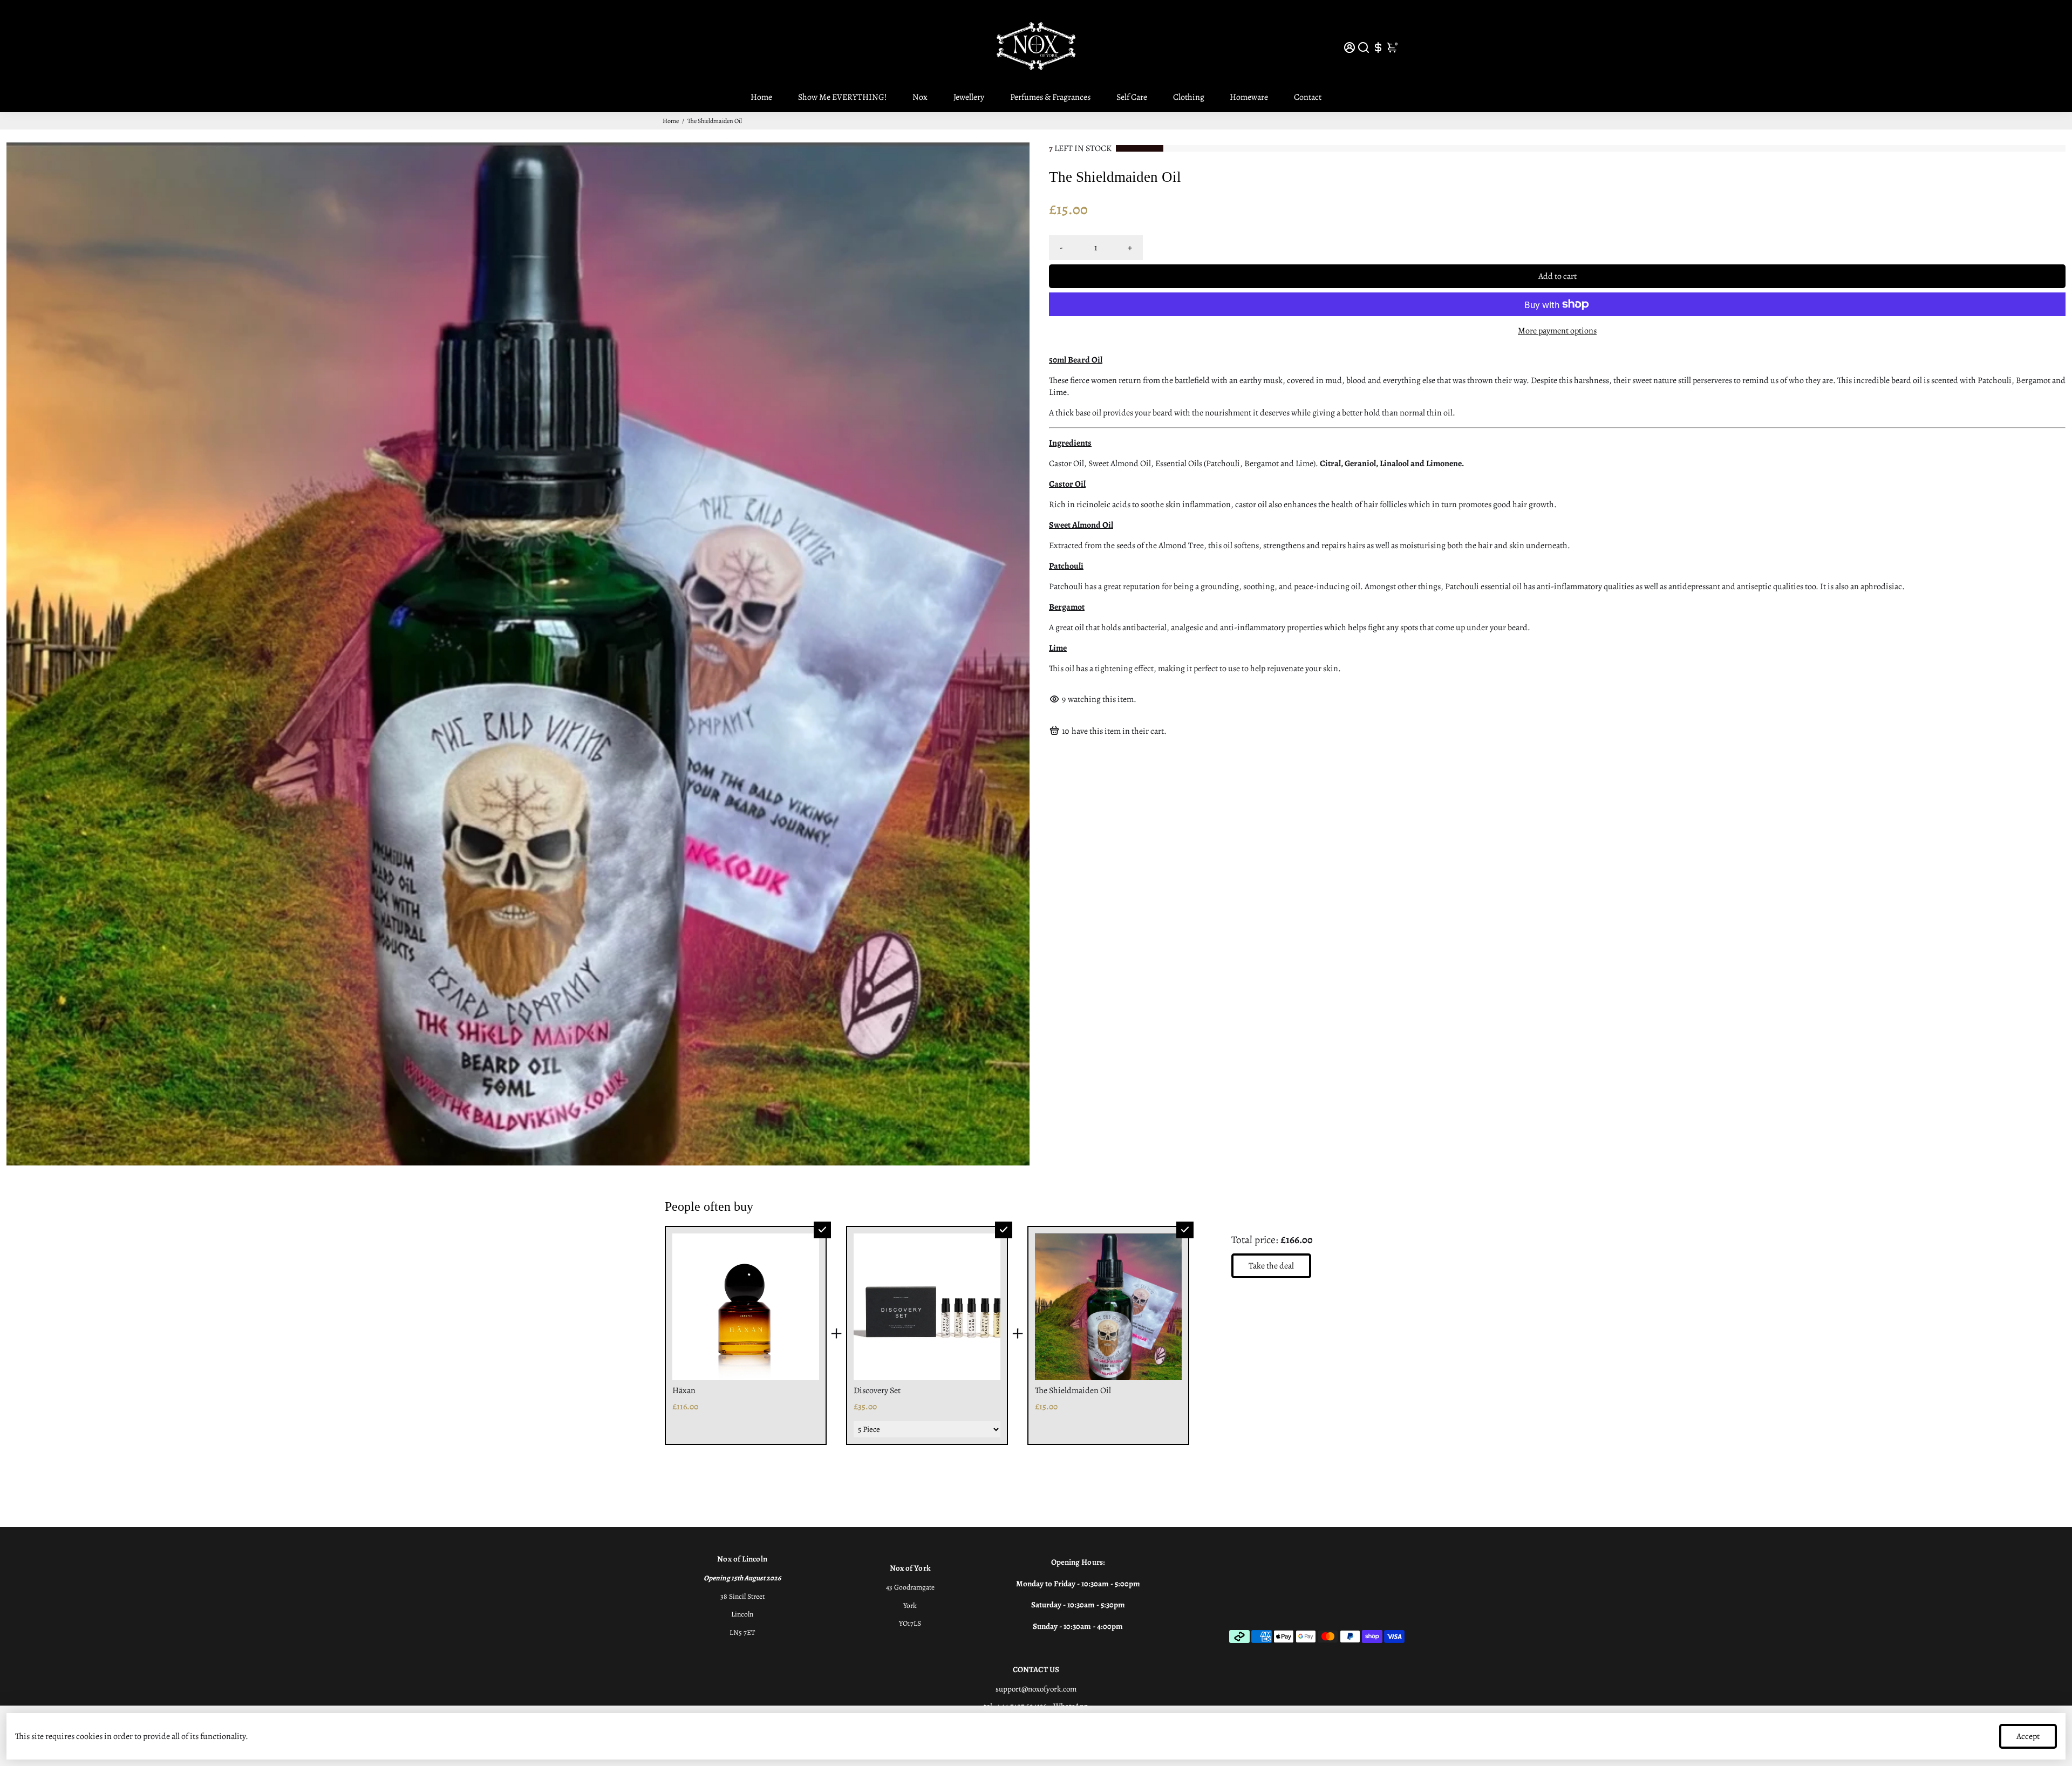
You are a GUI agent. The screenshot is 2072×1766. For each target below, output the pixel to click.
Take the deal (1271, 1266)
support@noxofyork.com (1036, 1689)
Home (761, 97)
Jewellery (969, 97)
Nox (920, 97)
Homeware (1249, 97)
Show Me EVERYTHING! (843, 97)
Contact (1308, 97)
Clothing (1189, 97)
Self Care (1132, 97)
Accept (2028, 1736)
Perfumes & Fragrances (1050, 97)
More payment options (1557, 331)
